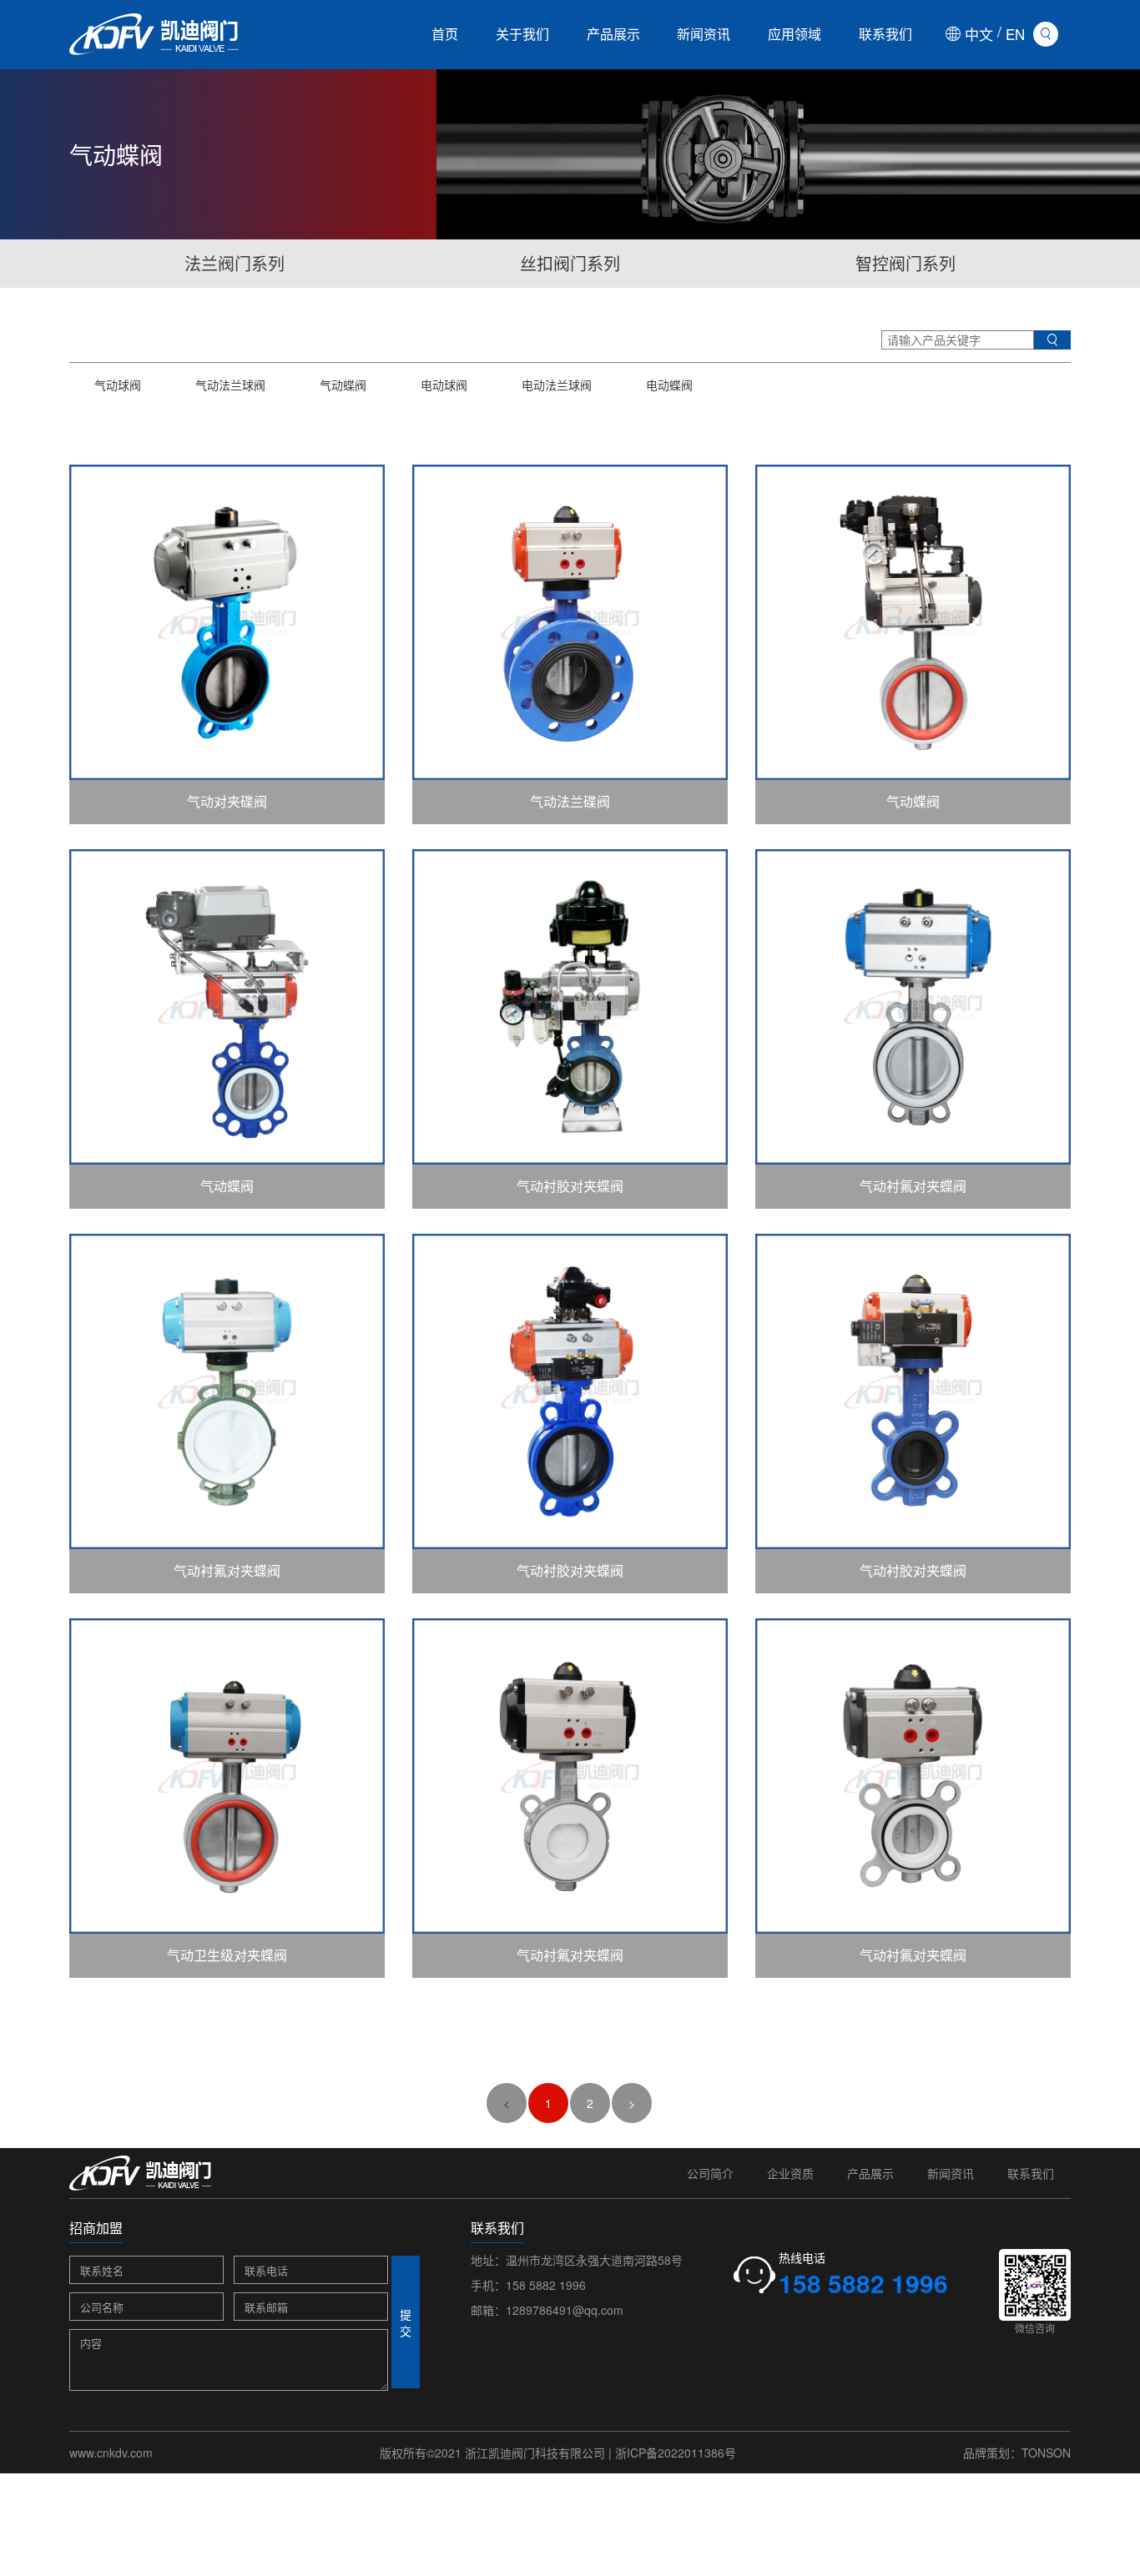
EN (1015, 34)
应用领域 (794, 34)
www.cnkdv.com (111, 2453)
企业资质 (790, 2173)
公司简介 (710, 2173)
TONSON (1046, 2453)
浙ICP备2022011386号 (676, 2453)
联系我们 (885, 34)
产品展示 (613, 34)
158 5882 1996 (546, 2285)
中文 (979, 34)
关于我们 (522, 34)
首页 (445, 34)
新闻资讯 (704, 34)
